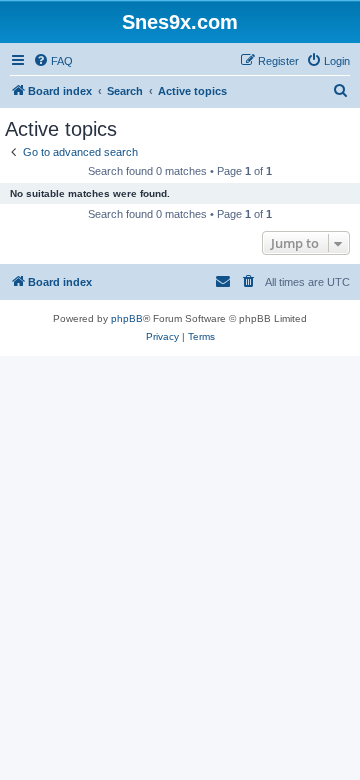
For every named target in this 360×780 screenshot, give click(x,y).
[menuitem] (53, 61)
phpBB (127, 318)
